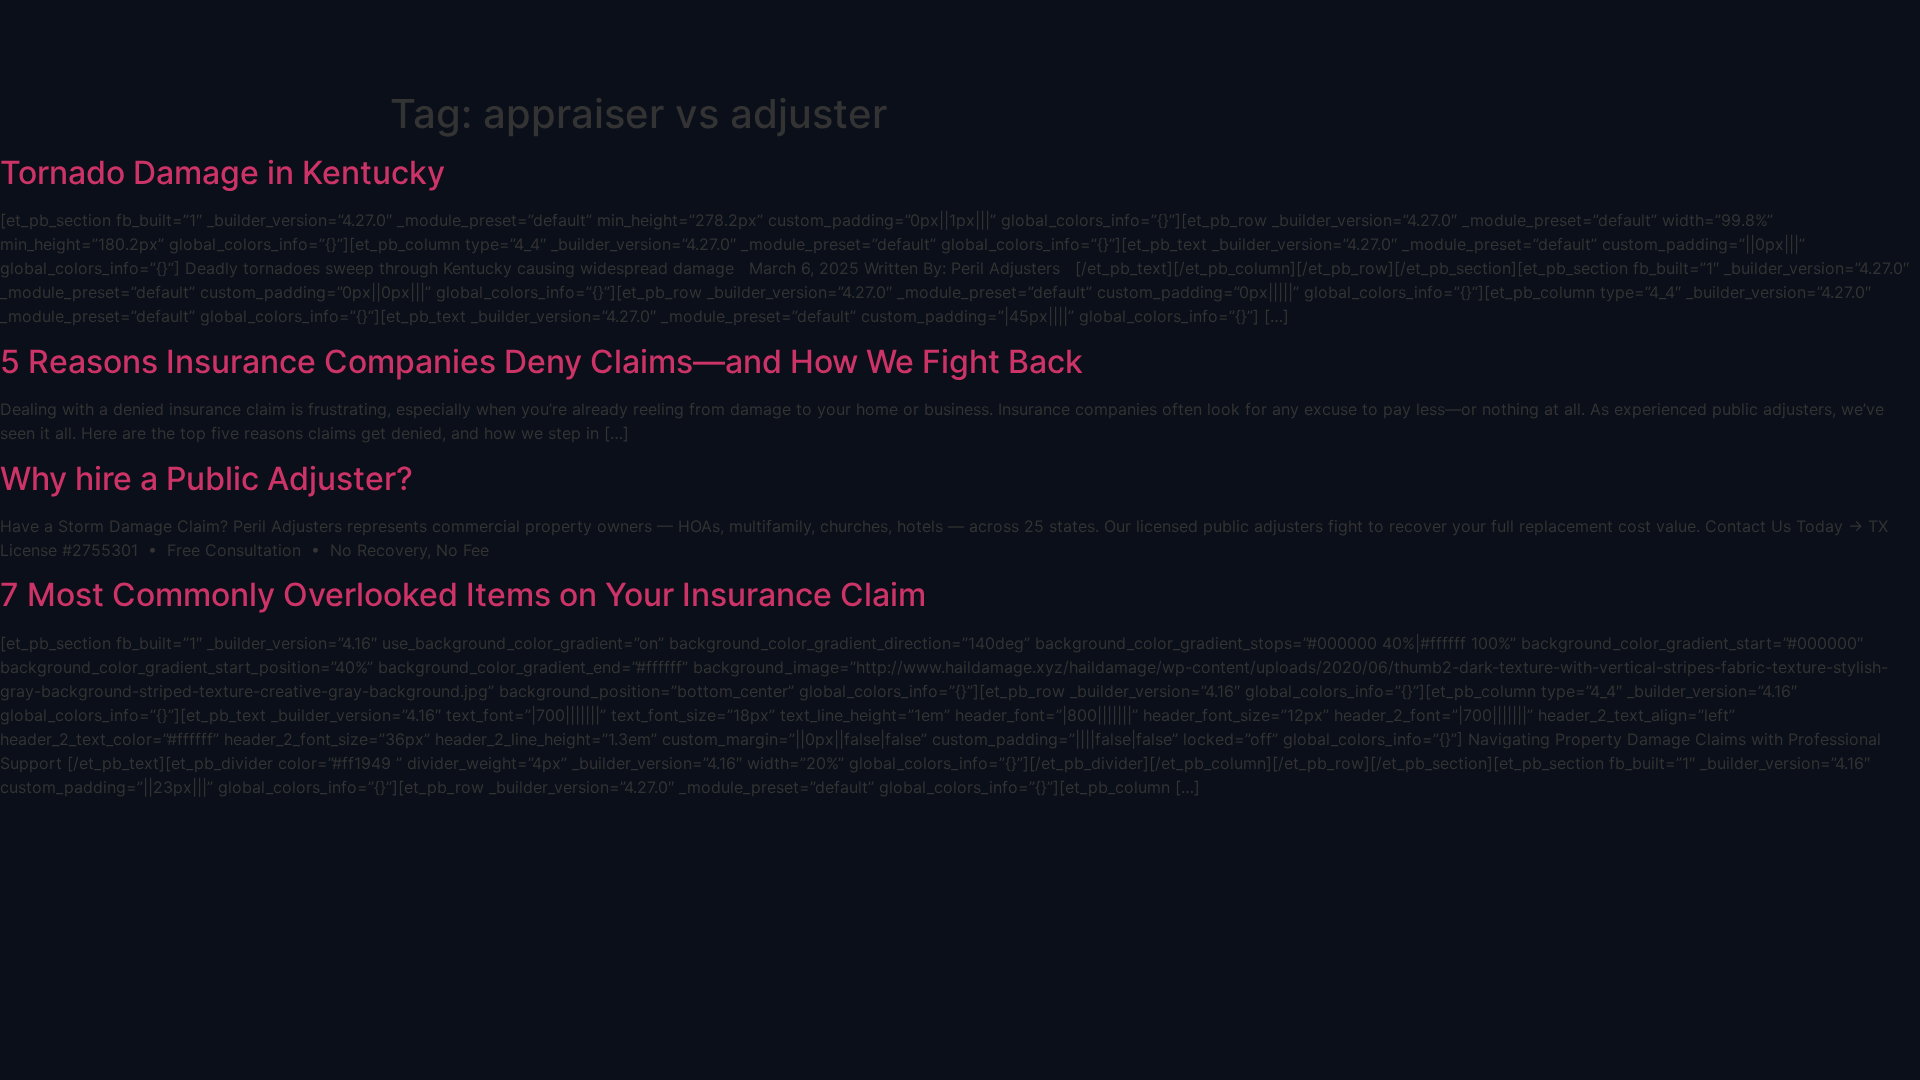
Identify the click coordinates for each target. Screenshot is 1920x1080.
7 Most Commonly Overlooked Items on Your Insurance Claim (463, 594)
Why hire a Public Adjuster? (206, 478)
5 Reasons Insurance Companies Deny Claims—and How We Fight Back (541, 361)
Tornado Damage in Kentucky (222, 172)
